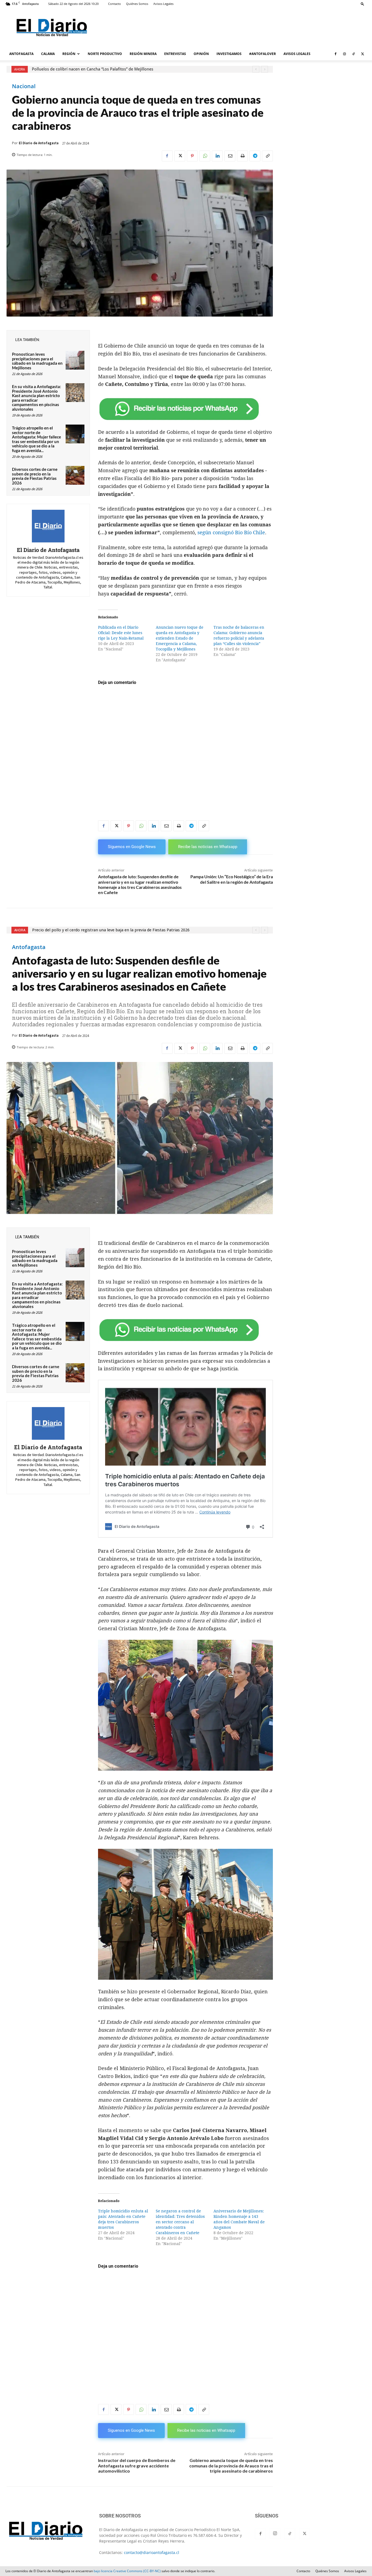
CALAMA (48, 54)
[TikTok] (353, 54)
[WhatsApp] (205, 156)
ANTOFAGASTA (21, 54)
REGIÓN (69, 54)
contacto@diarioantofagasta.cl (152, 2552)
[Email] (230, 156)
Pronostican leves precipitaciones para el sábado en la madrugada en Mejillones (37, 361)
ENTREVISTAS (175, 54)
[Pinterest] (192, 156)
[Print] (242, 156)
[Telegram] (255, 156)
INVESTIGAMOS (229, 54)
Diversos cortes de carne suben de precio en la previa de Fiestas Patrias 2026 (35, 476)
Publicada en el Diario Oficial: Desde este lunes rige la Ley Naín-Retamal (121, 633)
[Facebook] (336, 54)
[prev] (256, 69)
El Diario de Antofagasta (39, 143)
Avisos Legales (163, 4)
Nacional (24, 86)
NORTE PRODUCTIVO (105, 54)
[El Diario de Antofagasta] (48, 526)
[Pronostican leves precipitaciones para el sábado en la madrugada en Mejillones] (75, 360)
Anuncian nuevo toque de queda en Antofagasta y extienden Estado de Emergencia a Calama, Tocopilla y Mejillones (180, 638)
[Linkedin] (217, 156)
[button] (362, 4)
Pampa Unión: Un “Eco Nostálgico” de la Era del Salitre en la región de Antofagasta (232, 879)
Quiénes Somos (137, 4)
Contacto (115, 4)
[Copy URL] (267, 156)
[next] (265, 69)
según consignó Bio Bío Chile (231, 532)
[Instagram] (344, 54)
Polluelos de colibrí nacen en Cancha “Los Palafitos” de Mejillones (93, 69)
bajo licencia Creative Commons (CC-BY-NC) (127, 2571)
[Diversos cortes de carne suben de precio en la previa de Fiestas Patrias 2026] (75, 475)
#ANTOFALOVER (263, 54)
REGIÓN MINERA (143, 54)
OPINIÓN (201, 54)
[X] (362, 54)
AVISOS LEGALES (297, 54)
